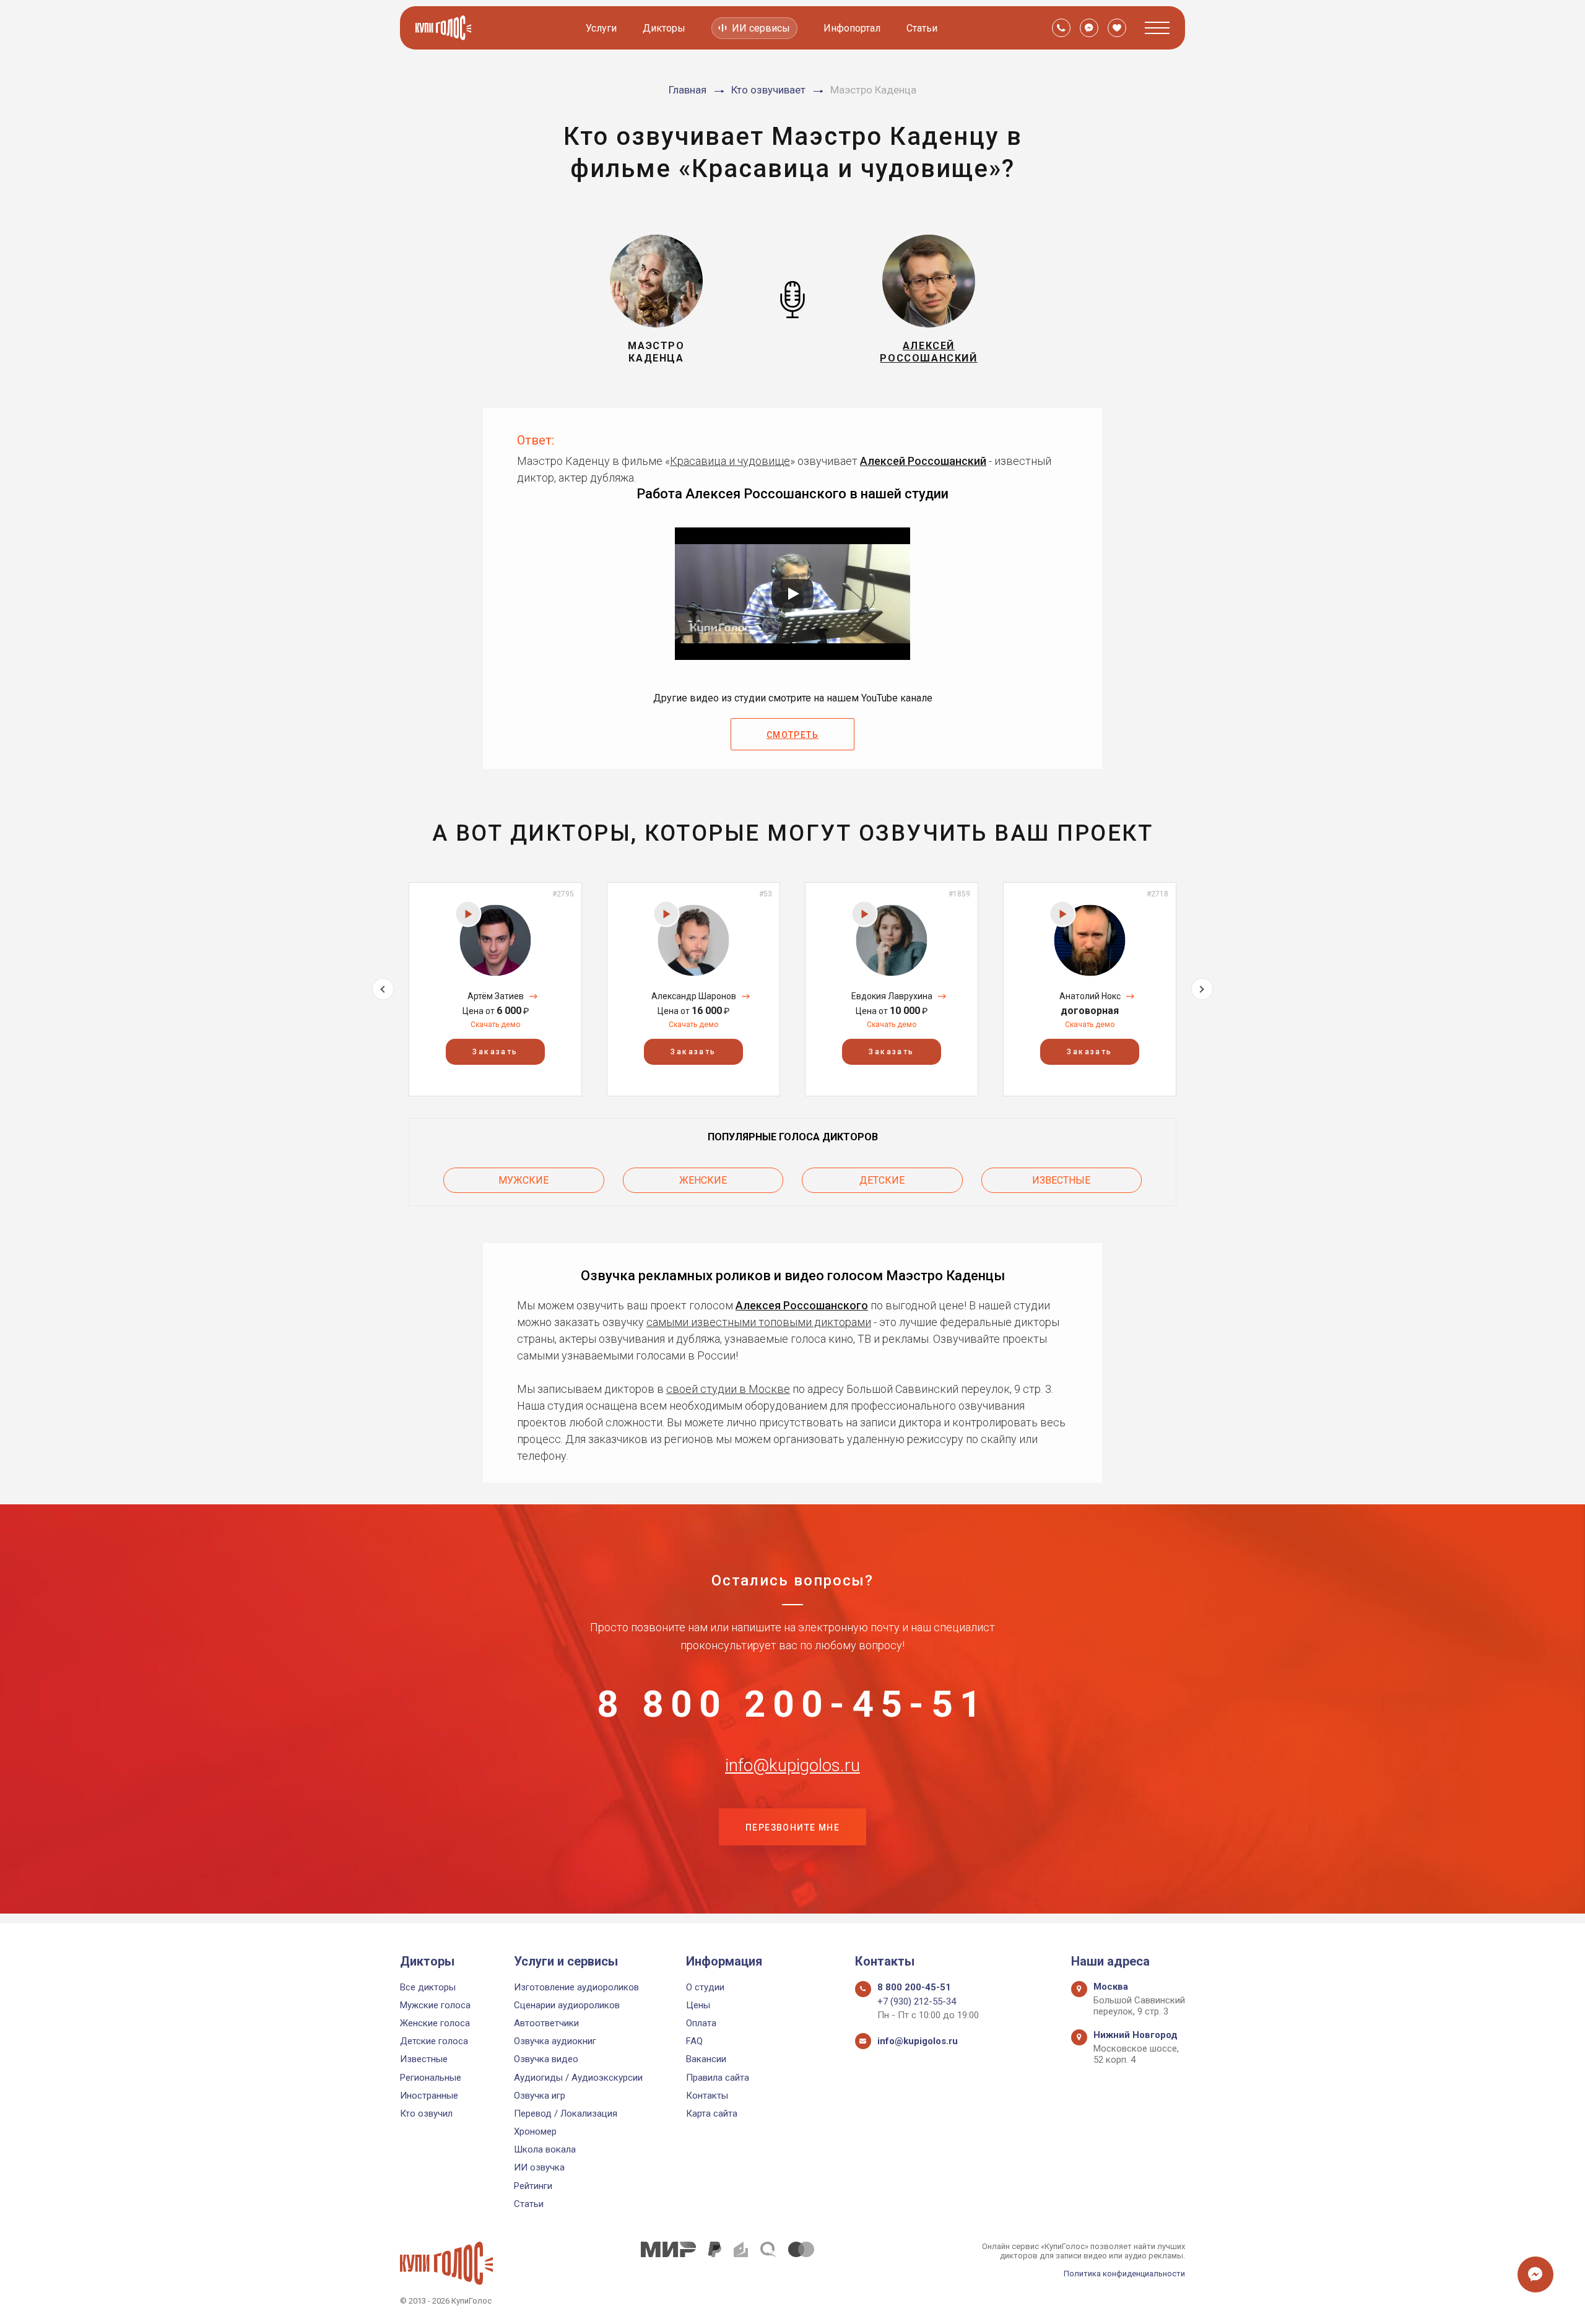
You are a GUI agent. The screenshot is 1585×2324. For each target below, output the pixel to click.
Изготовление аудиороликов (576, 1987)
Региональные (431, 2078)
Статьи (922, 28)
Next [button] (1202, 989)
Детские (882, 1180)
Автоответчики (546, 2023)
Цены (698, 2005)
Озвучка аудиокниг (555, 2041)
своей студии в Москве (728, 1389)
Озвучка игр (540, 2096)
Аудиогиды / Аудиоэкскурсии (578, 2078)
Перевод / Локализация (566, 2114)
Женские (703, 1180)
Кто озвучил (426, 2114)
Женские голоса (435, 2023)
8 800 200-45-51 (792, 1704)
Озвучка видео (546, 2059)
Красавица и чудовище (730, 461)
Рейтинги (533, 2186)
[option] (495, 989)
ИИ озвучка (539, 2167)
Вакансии (706, 2059)
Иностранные (429, 2096)
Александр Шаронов (694, 996)
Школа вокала (545, 2149)
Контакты (707, 2096)
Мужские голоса (435, 2005)
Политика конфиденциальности (1124, 2274)
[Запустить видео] (792, 594)
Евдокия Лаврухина (892, 996)
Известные (1061, 1180)
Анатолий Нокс (1090, 996)
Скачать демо (495, 1025)
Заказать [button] (495, 1052)
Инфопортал (852, 28)
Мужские (523, 1180)
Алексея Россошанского (802, 1305)
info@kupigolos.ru (792, 1766)
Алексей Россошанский (923, 461)
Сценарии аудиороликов (567, 2005)
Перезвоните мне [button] (792, 1828)
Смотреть (792, 735)
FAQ (694, 2041)
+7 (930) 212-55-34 (917, 2001)
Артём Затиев (496, 996)
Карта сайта (712, 2114)
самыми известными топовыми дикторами (759, 1322)
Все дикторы (428, 1987)
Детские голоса (434, 2041)
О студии (705, 1987)
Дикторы (664, 28)
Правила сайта (718, 2078)
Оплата (701, 2023)
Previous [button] (383, 989)
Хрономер (535, 2131)
